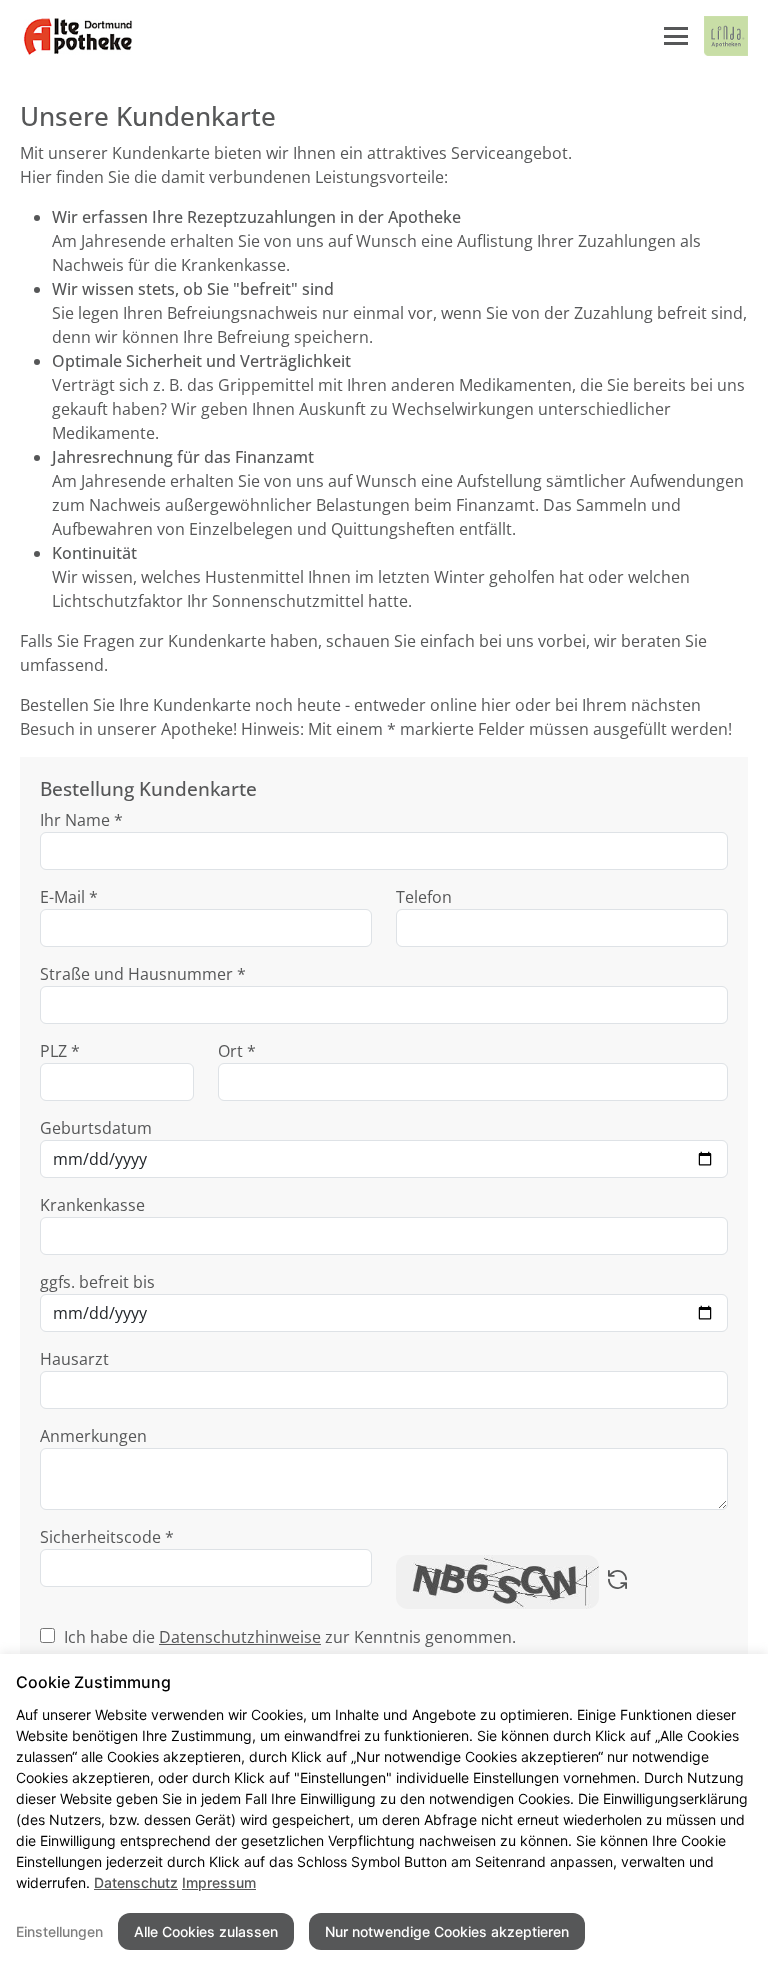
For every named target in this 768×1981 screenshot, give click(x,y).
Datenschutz (136, 1882)
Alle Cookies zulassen (206, 1931)
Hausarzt (74, 1359)
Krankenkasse (92, 1205)
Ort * (237, 1051)
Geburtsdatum (96, 1128)
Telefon (424, 897)
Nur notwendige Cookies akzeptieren (447, 1931)
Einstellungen (59, 1931)
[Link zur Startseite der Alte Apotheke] (77, 36)
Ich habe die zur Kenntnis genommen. (290, 1637)
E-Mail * (69, 897)
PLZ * (60, 1051)
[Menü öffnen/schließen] (676, 36)
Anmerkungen (93, 1436)
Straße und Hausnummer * (143, 974)
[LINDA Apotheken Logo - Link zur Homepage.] (726, 36)
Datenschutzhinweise (240, 1637)
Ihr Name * (81, 820)
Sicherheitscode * (107, 1537)
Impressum (219, 1882)
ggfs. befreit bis (97, 1282)
